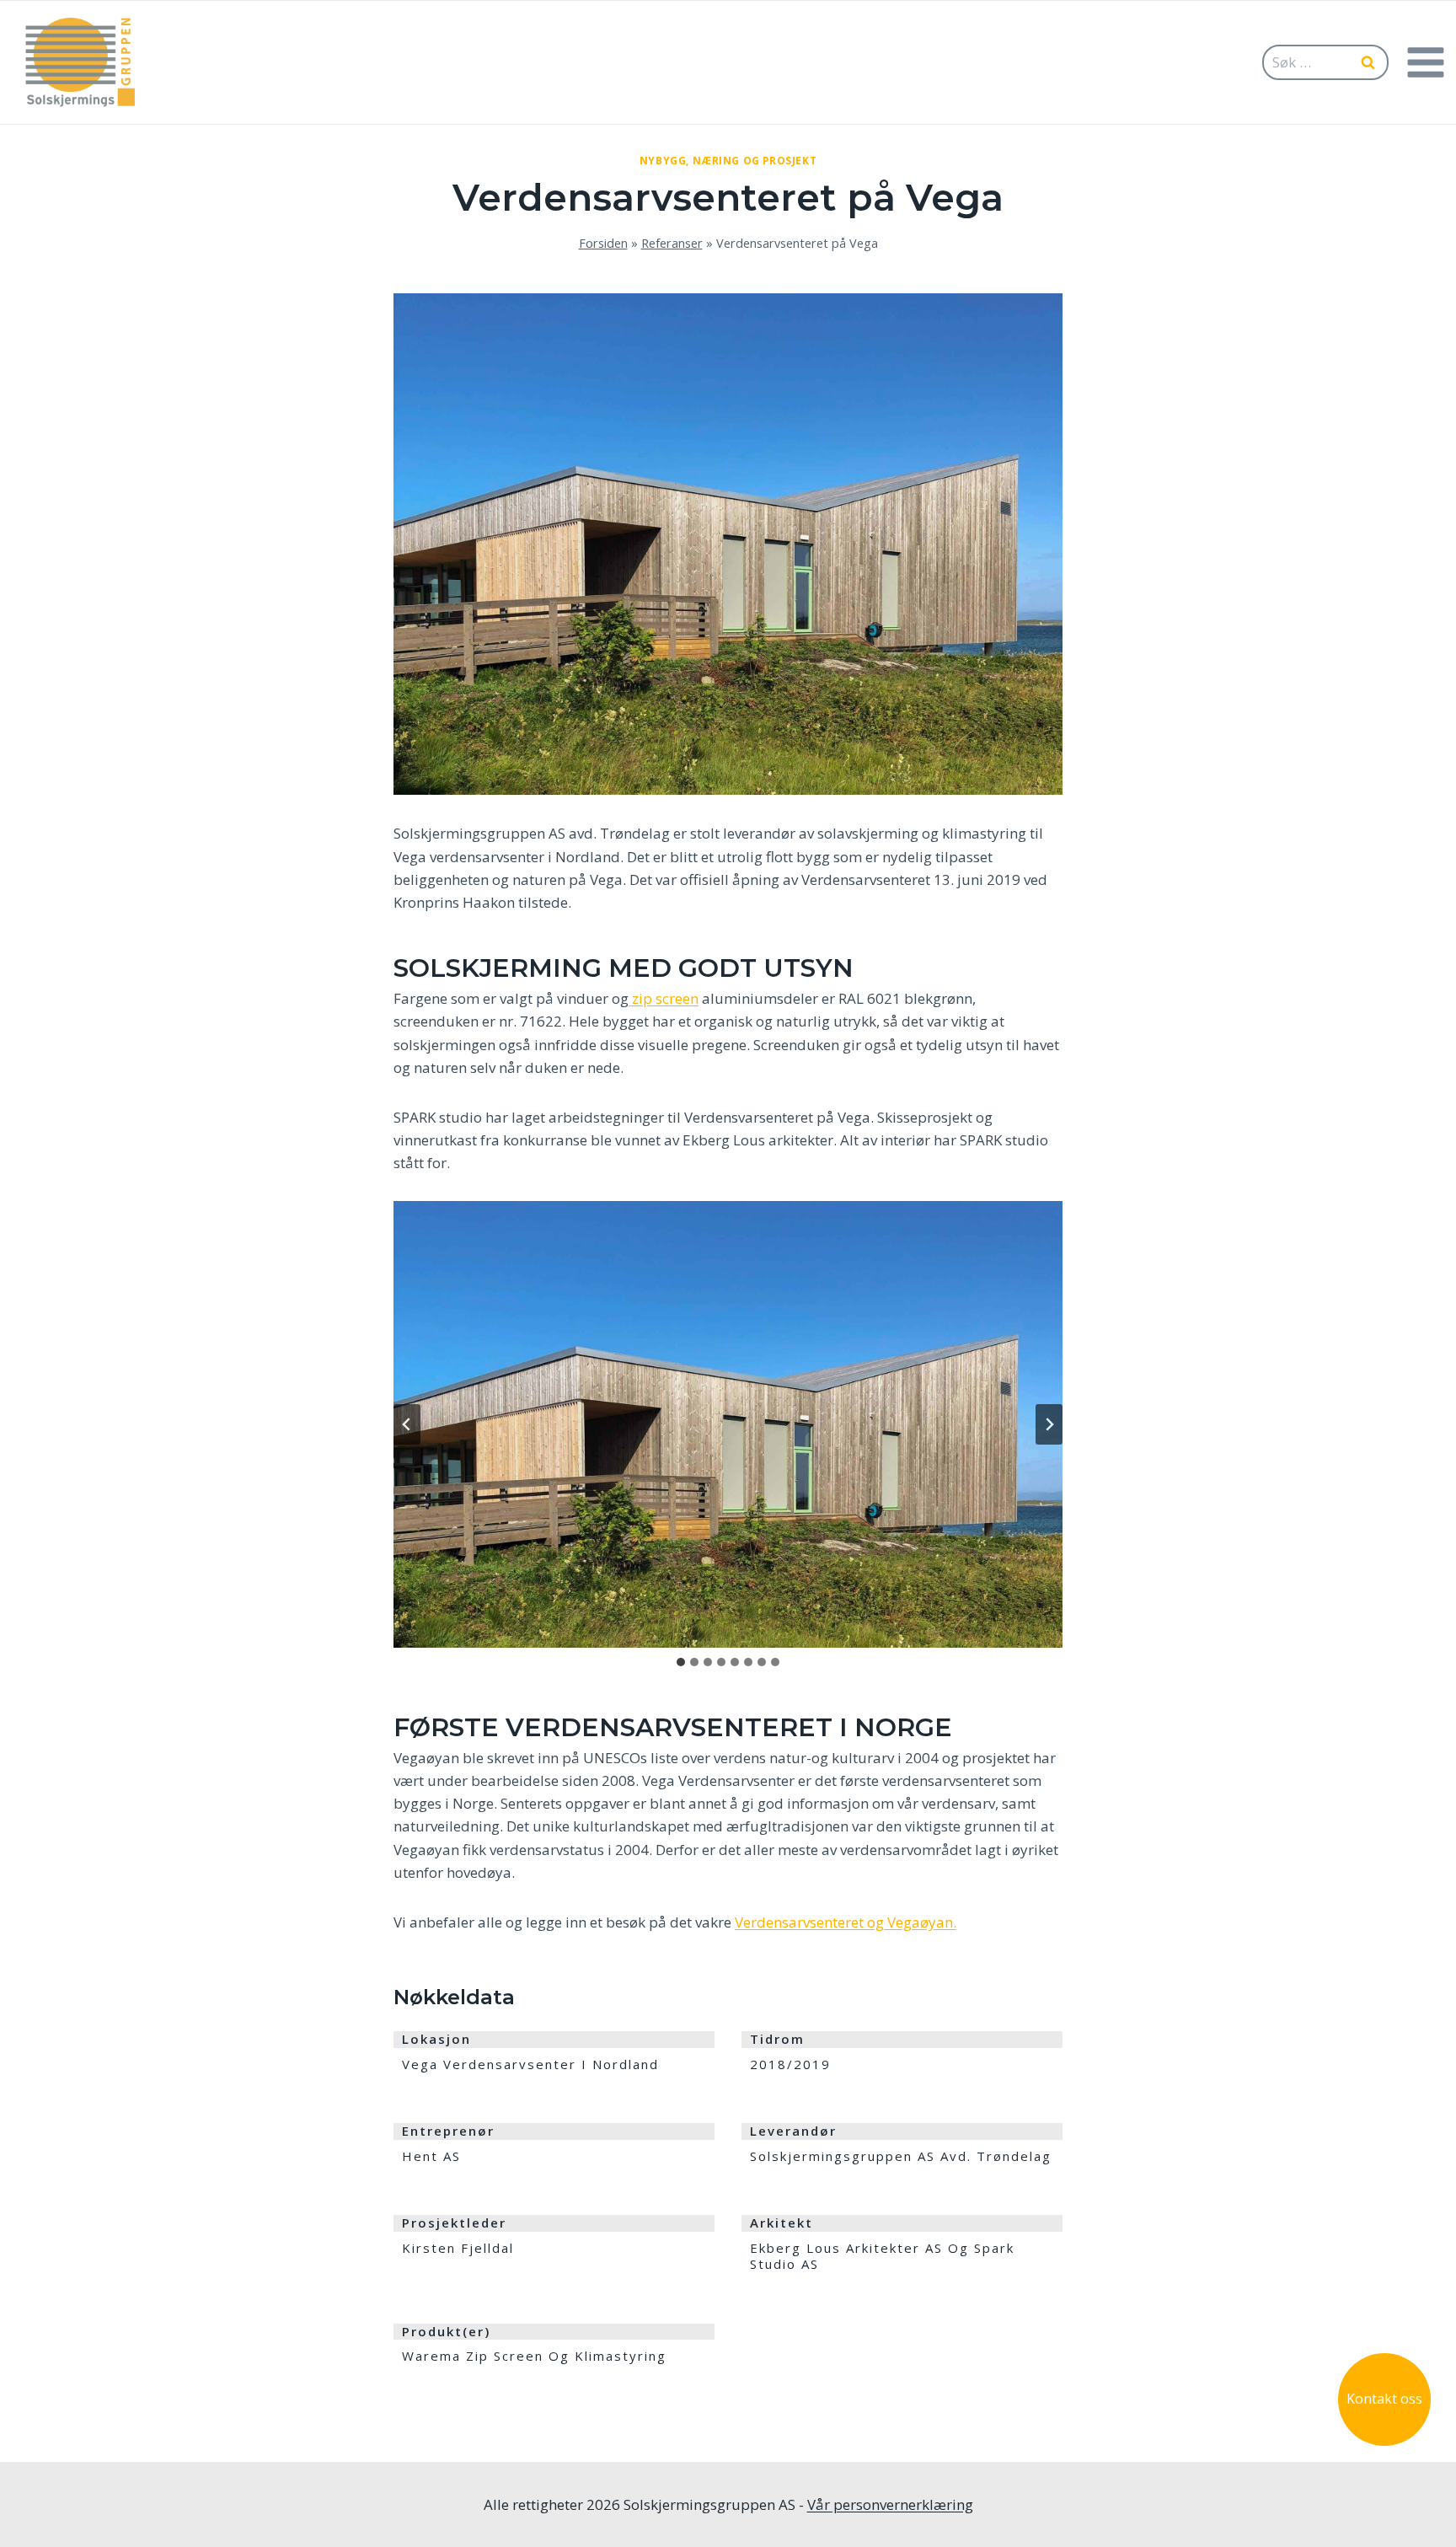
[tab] (681, 1662)
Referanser (672, 243)
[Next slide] (1049, 1424)
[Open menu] (1425, 62)
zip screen (664, 998)
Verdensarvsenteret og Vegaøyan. (846, 1922)
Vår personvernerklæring (890, 2504)
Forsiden (603, 243)
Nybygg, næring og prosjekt (728, 160)
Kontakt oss (1384, 2399)
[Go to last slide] (407, 1424)
